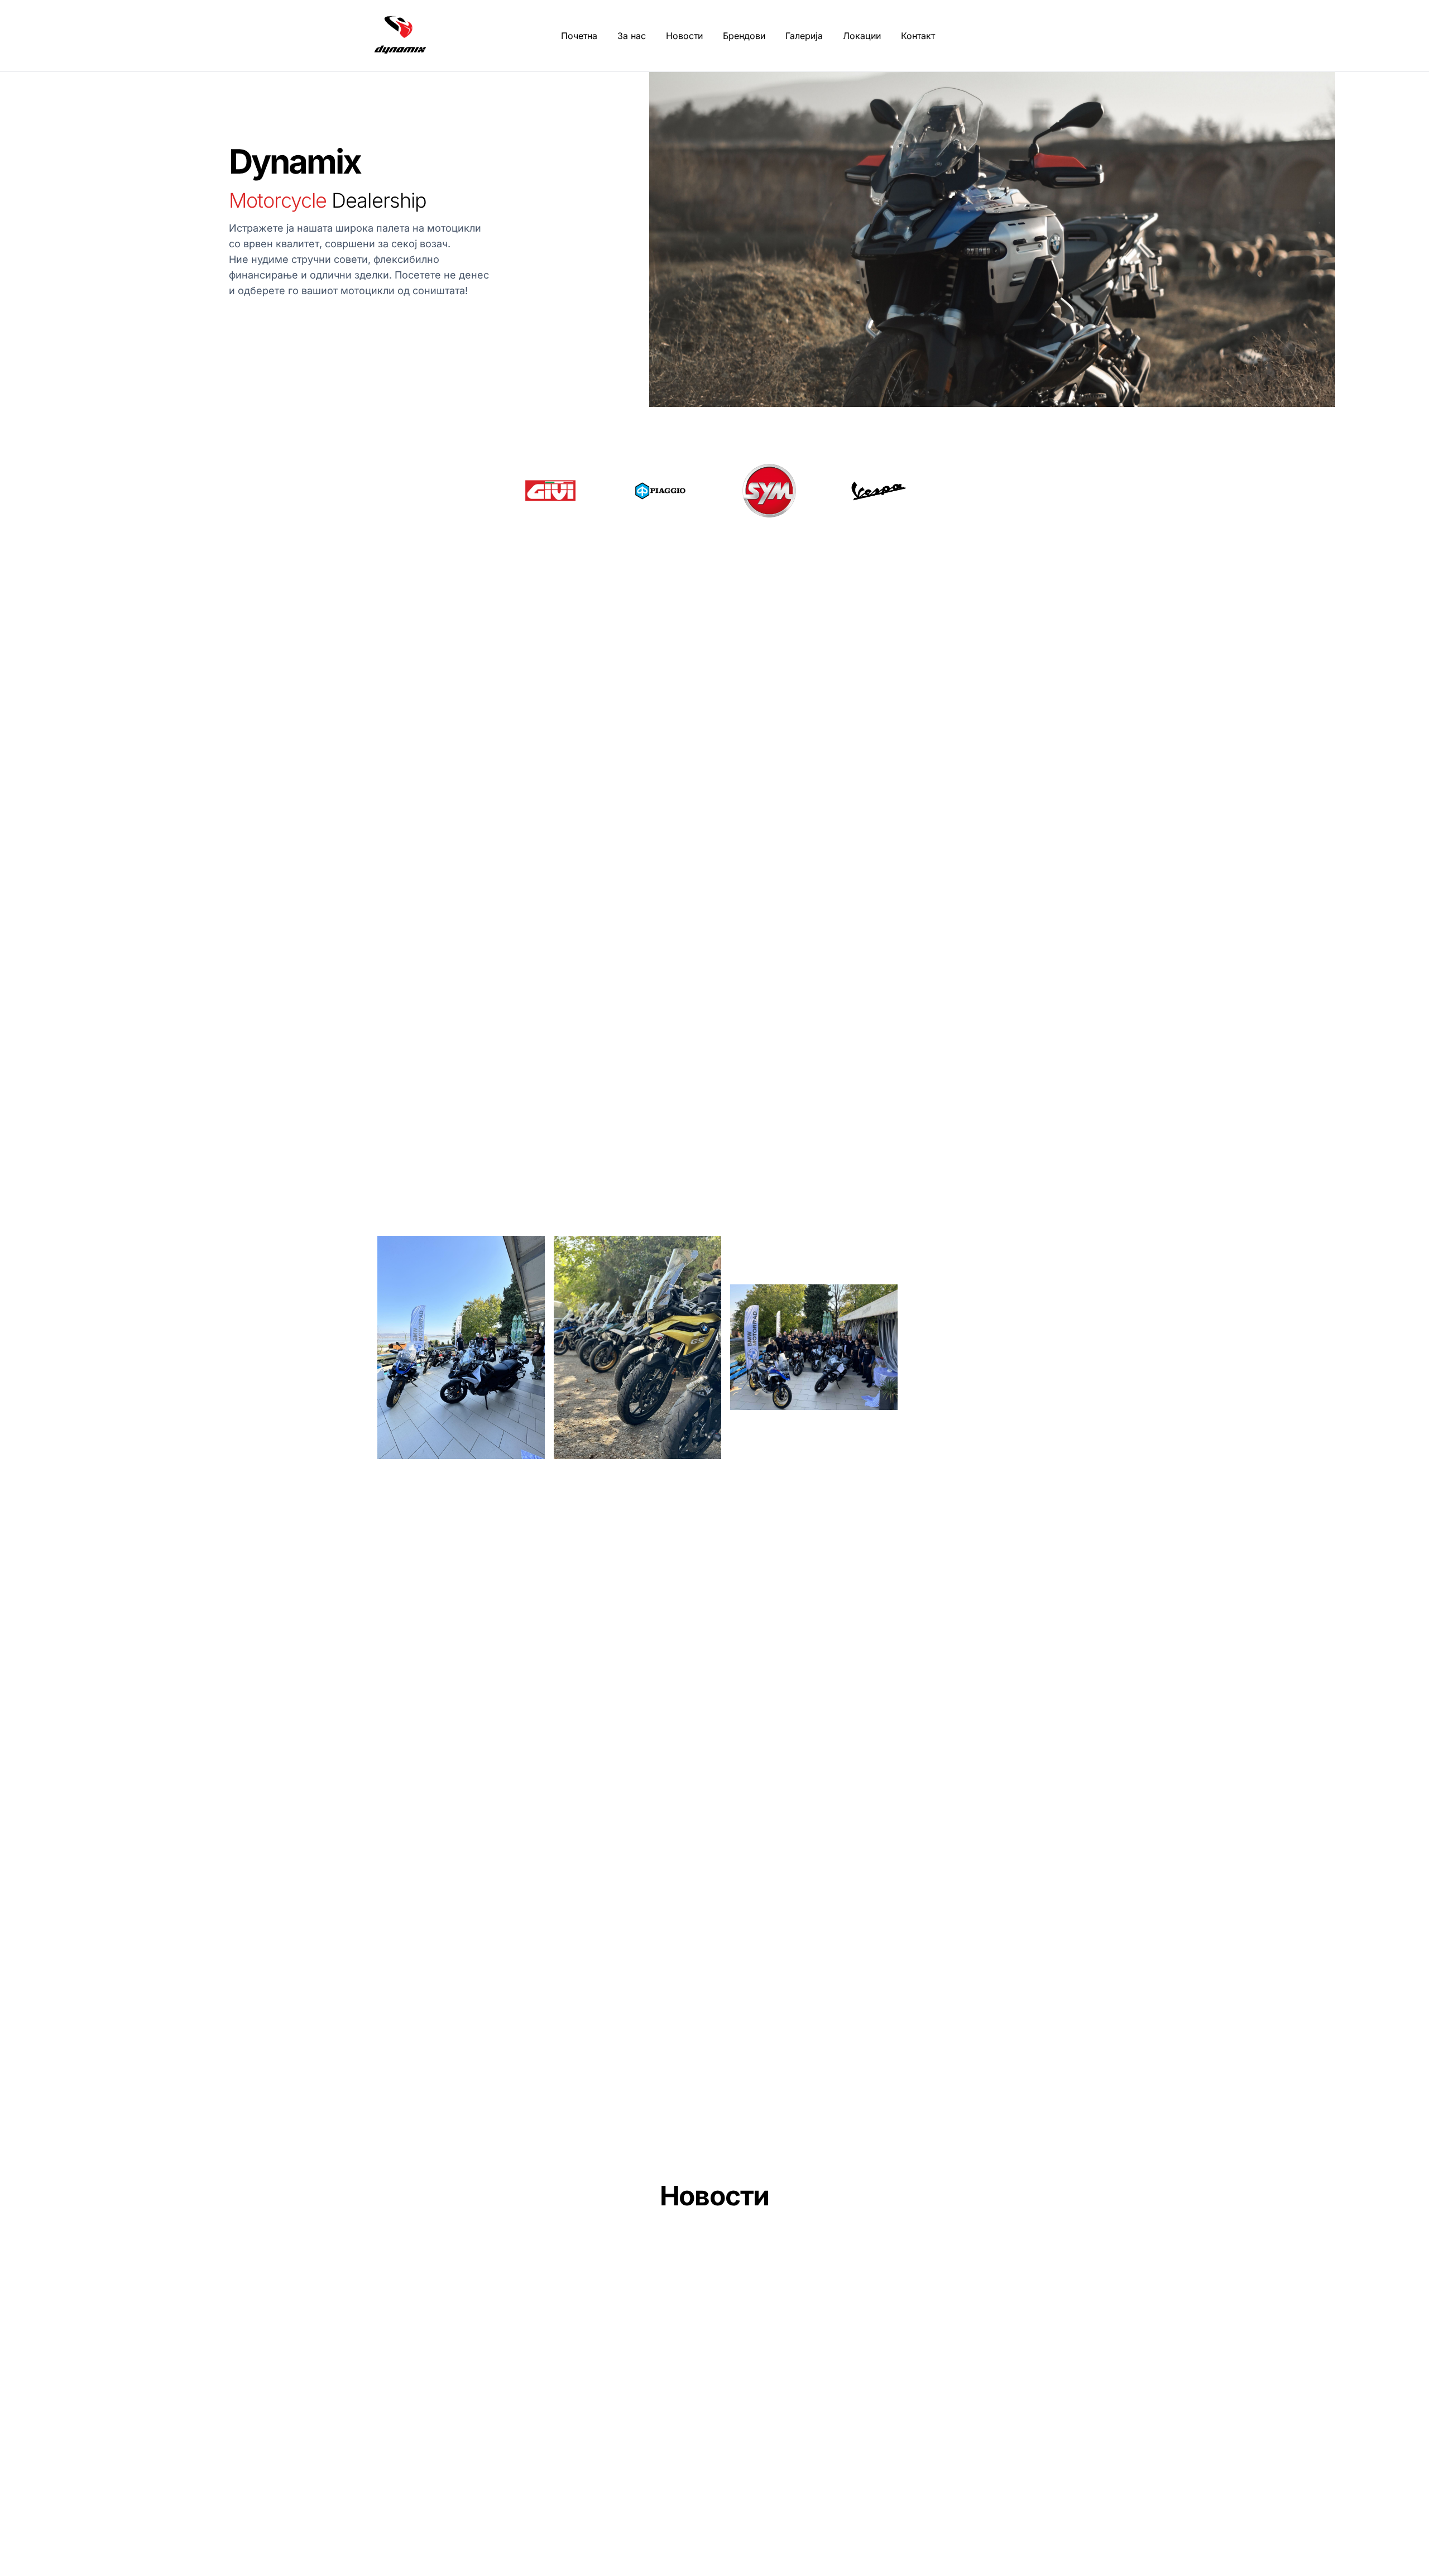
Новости (684, 36)
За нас (632, 36)
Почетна (579, 36)
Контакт (918, 36)
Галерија (804, 36)
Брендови (744, 36)
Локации (862, 36)
